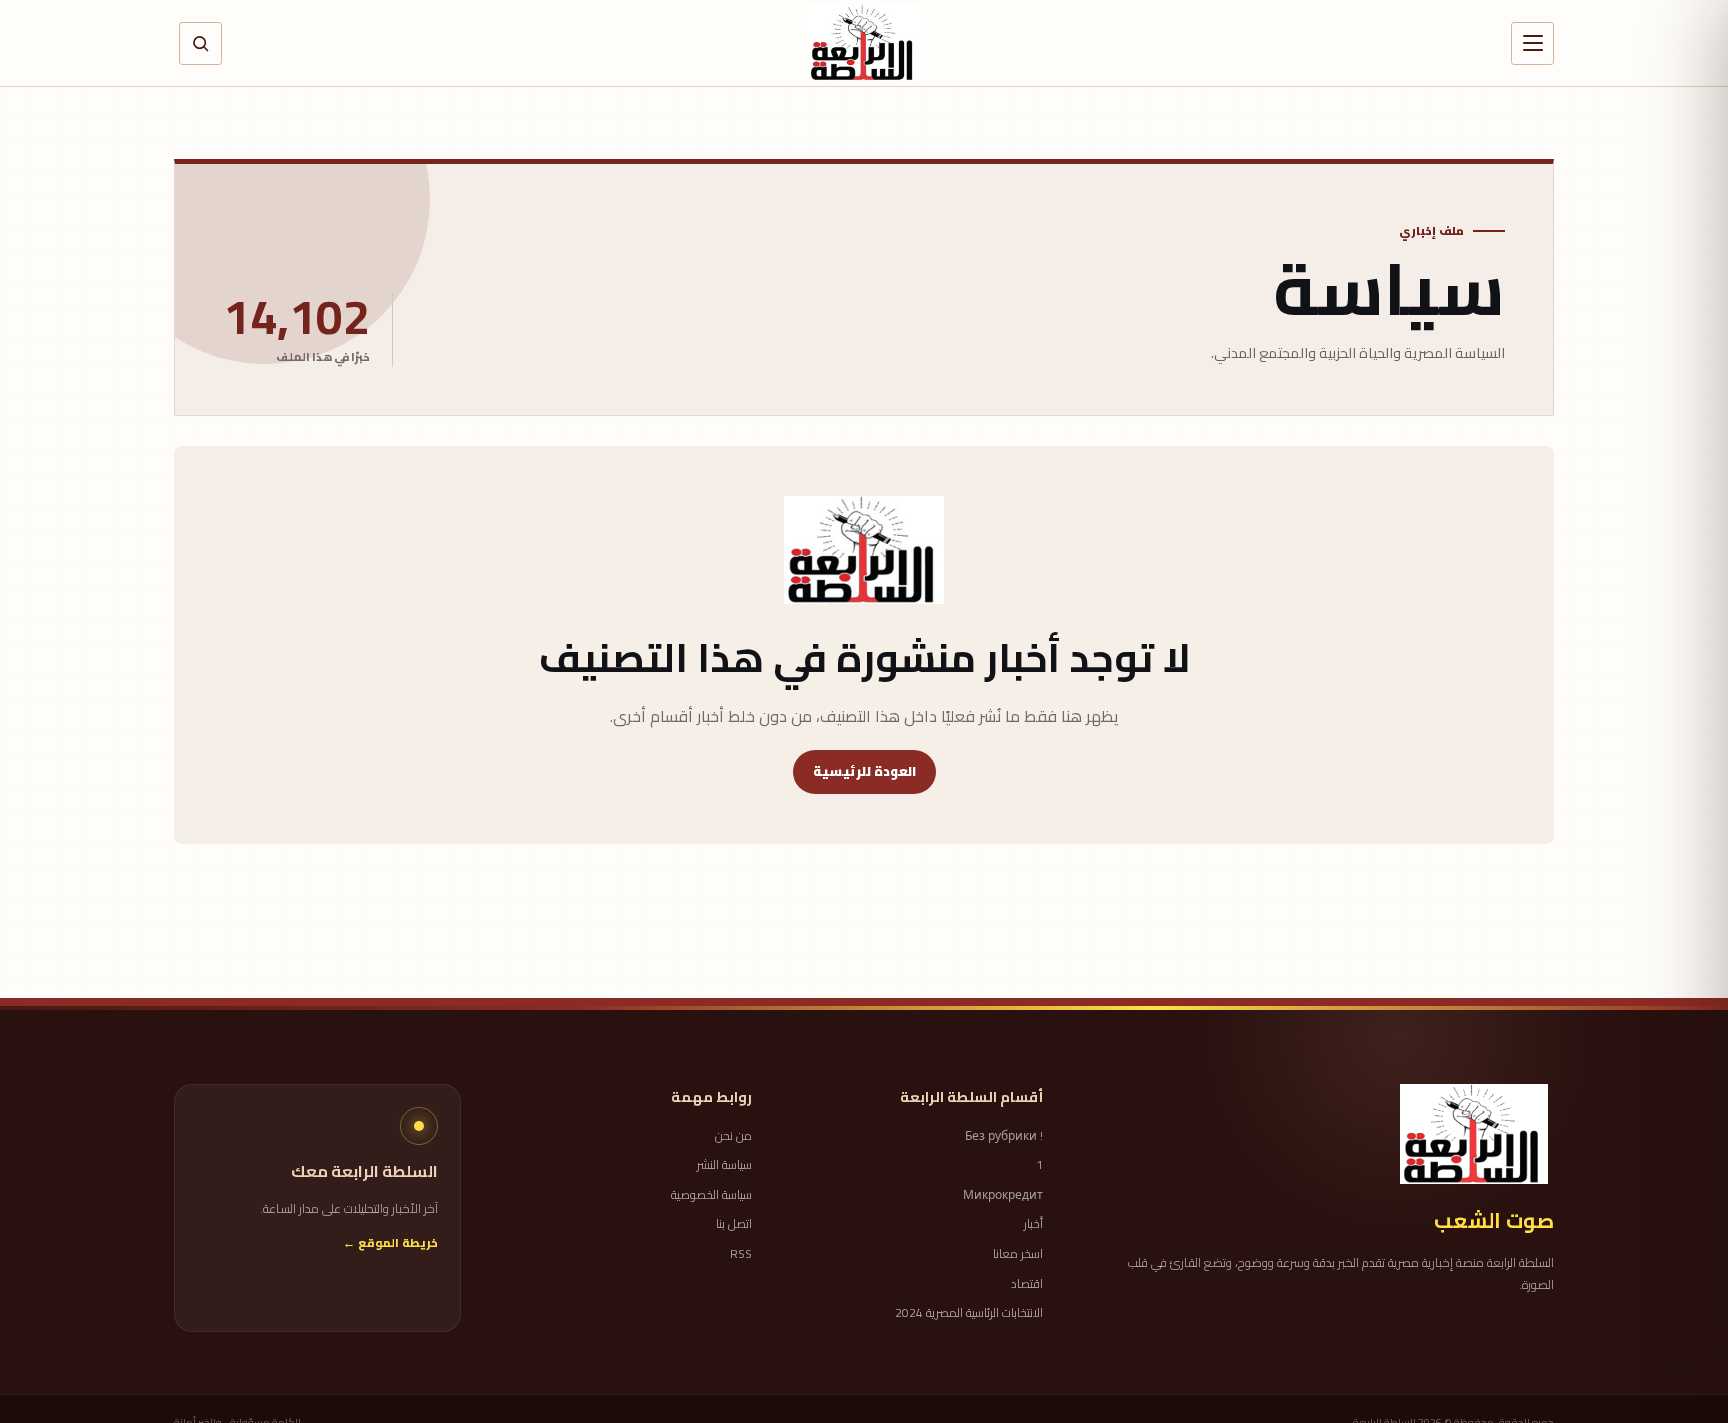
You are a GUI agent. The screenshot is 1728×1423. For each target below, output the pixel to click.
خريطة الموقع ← (390, 1243)
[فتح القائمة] (1532, 43)
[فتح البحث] (200, 43)
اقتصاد (1027, 1284)
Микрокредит (1003, 1195)
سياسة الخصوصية (711, 1195)
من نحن (733, 1136)
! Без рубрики (1004, 1136)
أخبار (1033, 1224)
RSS (741, 1254)
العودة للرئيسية (864, 771)
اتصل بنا (734, 1224)
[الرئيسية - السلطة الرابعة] (864, 43)
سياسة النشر (724, 1165)
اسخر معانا (1018, 1254)
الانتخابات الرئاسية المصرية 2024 (969, 1313)
